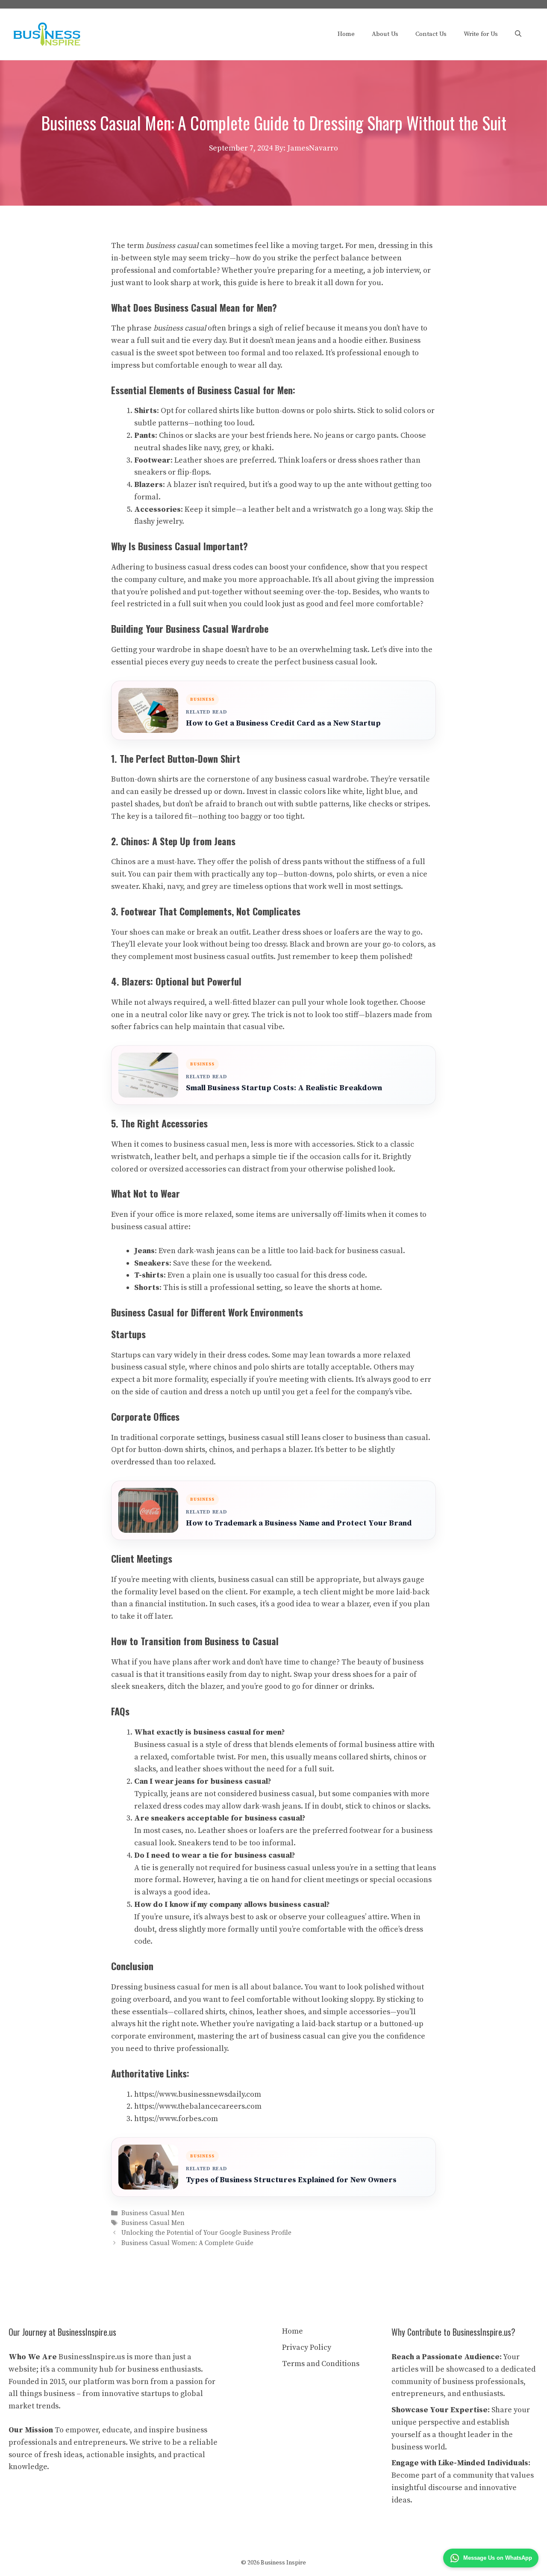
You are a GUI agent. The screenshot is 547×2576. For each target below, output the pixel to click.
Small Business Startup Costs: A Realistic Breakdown (284, 1088)
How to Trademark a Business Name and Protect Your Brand (299, 1523)
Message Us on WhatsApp (498, 2558)
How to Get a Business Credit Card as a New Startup (283, 723)
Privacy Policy (307, 2347)
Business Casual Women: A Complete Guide (187, 2243)
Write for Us (481, 34)
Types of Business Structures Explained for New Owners (291, 2180)
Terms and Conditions (321, 2364)
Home (346, 34)
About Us (385, 34)
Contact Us (431, 34)
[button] (518, 34)
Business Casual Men (153, 2213)
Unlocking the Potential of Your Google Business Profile (206, 2233)
